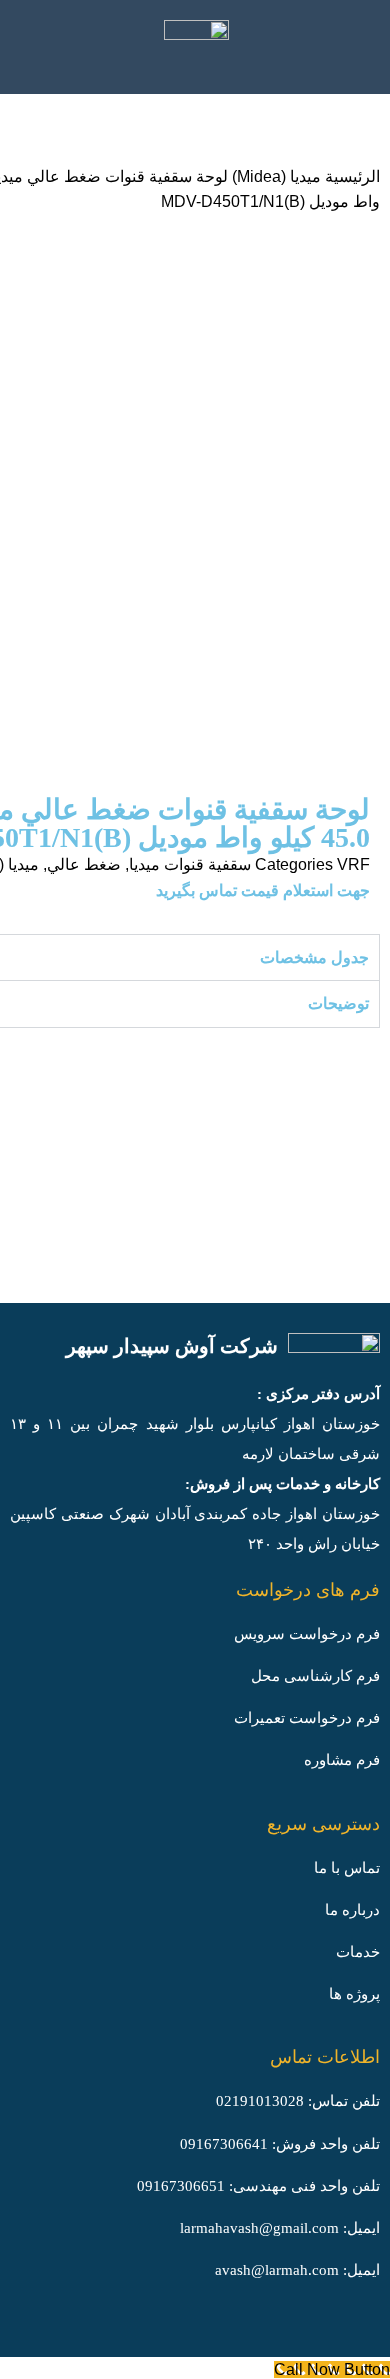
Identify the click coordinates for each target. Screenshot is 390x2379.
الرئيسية (350, 176)
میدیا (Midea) (274, 176)
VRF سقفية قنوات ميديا (249, 864)
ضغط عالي (84, 864)
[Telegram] (274, 2327)
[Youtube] (360, 2327)
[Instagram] (231, 2327)
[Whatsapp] (317, 2327)
